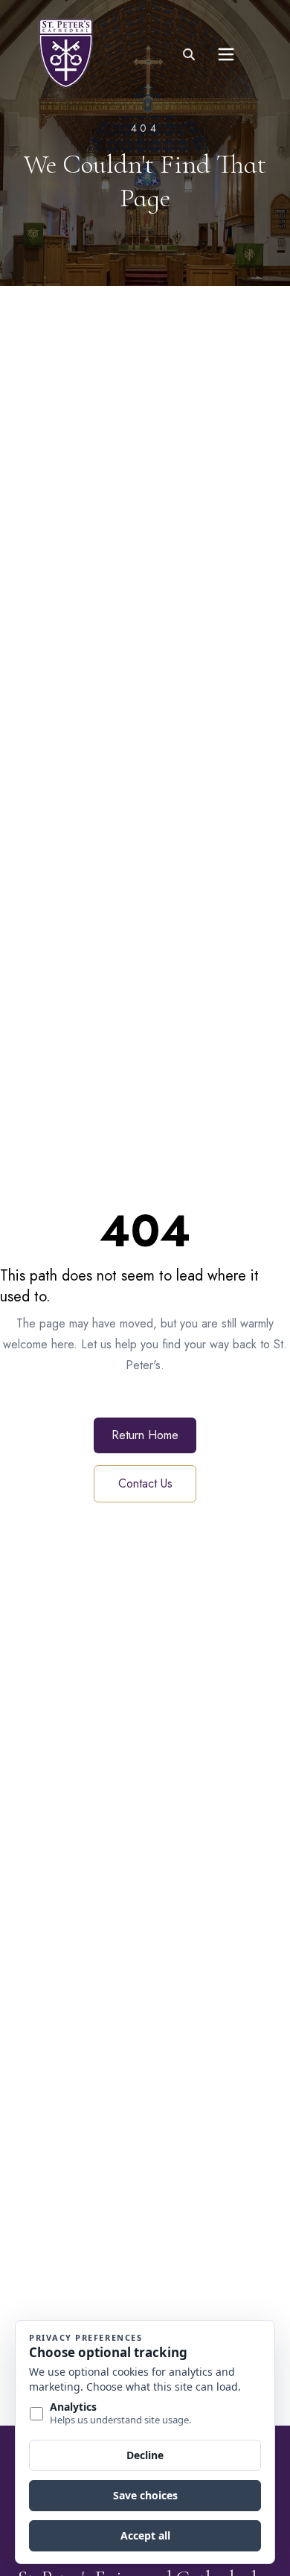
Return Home (145, 1435)
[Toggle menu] (226, 54)
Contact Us (145, 1483)
